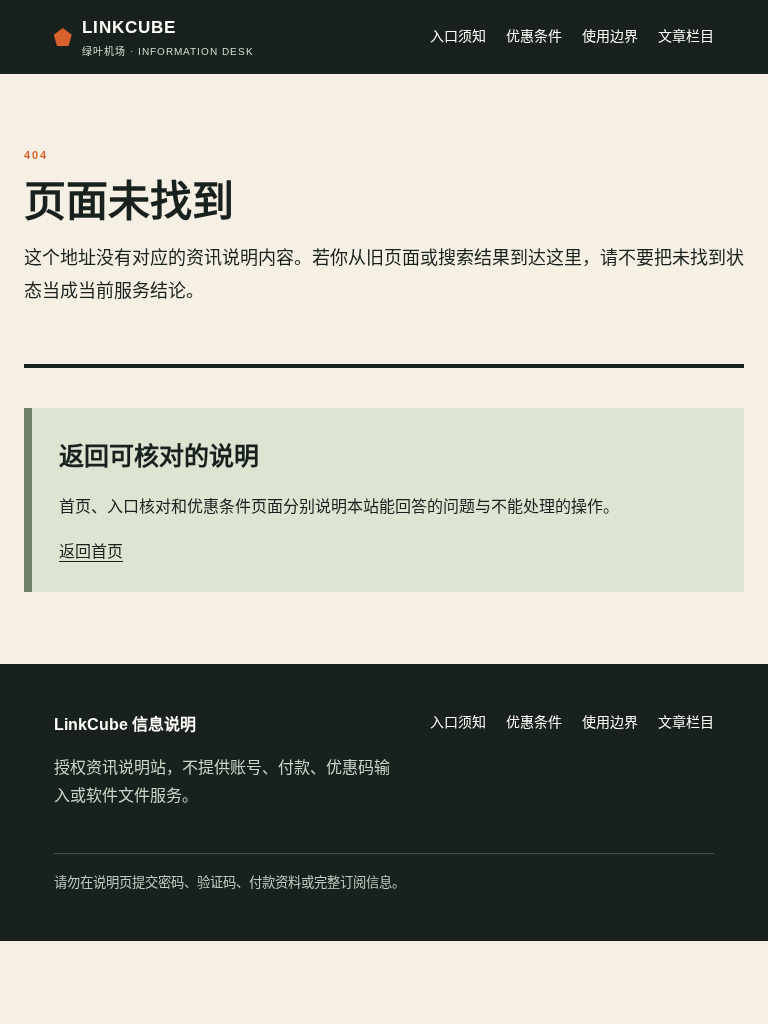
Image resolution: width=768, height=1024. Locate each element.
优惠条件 (534, 36)
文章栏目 (686, 36)
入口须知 (458, 36)
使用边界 (610, 36)
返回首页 (91, 551)
